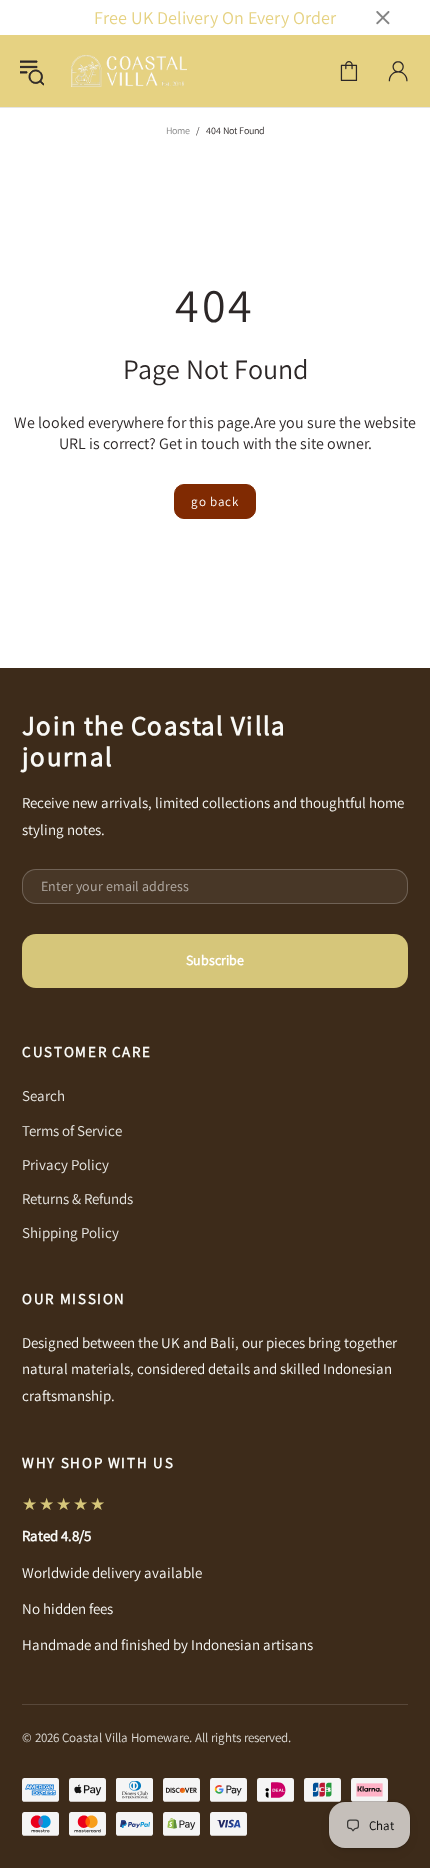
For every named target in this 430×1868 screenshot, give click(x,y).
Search (43, 1095)
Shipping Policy (70, 1232)
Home (178, 130)
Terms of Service (72, 1130)
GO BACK (215, 501)
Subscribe (215, 960)
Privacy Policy (65, 1164)
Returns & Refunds (77, 1198)
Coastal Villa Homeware (129, 71)
